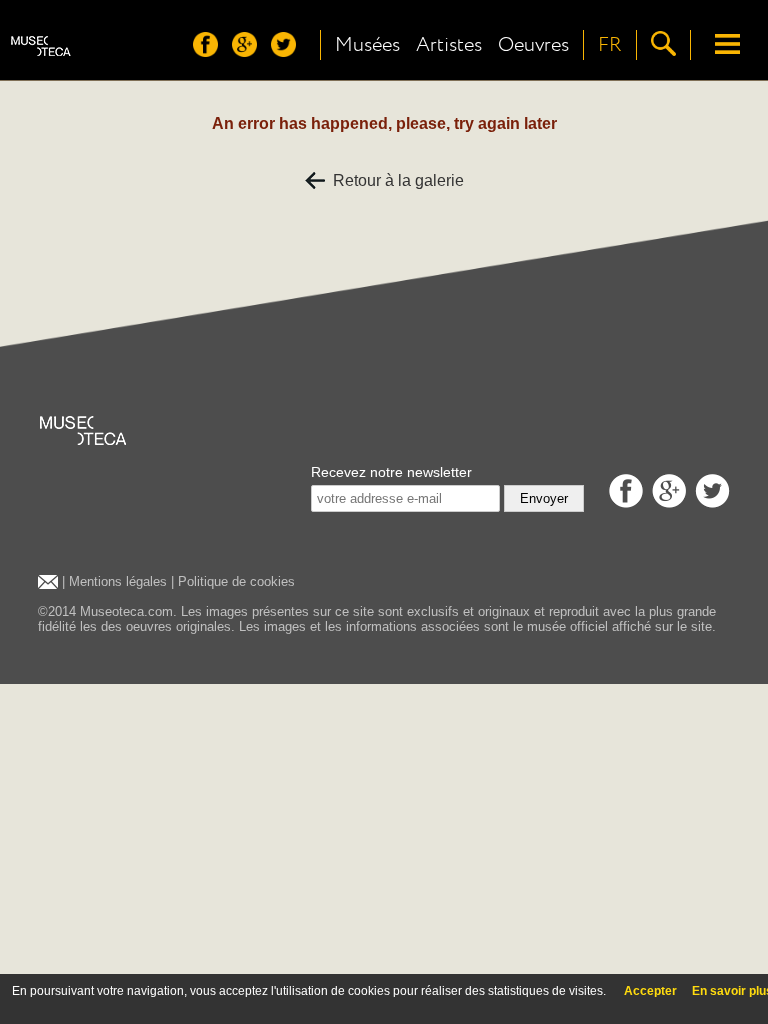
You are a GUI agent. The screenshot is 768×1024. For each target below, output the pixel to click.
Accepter (650, 991)
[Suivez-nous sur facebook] (210, 51)
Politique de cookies (236, 581)
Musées (367, 45)
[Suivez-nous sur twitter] (288, 51)
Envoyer (544, 498)
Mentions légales (118, 581)
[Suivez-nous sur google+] (249, 51)
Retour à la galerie (394, 180)
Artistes (449, 45)
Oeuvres (533, 45)
